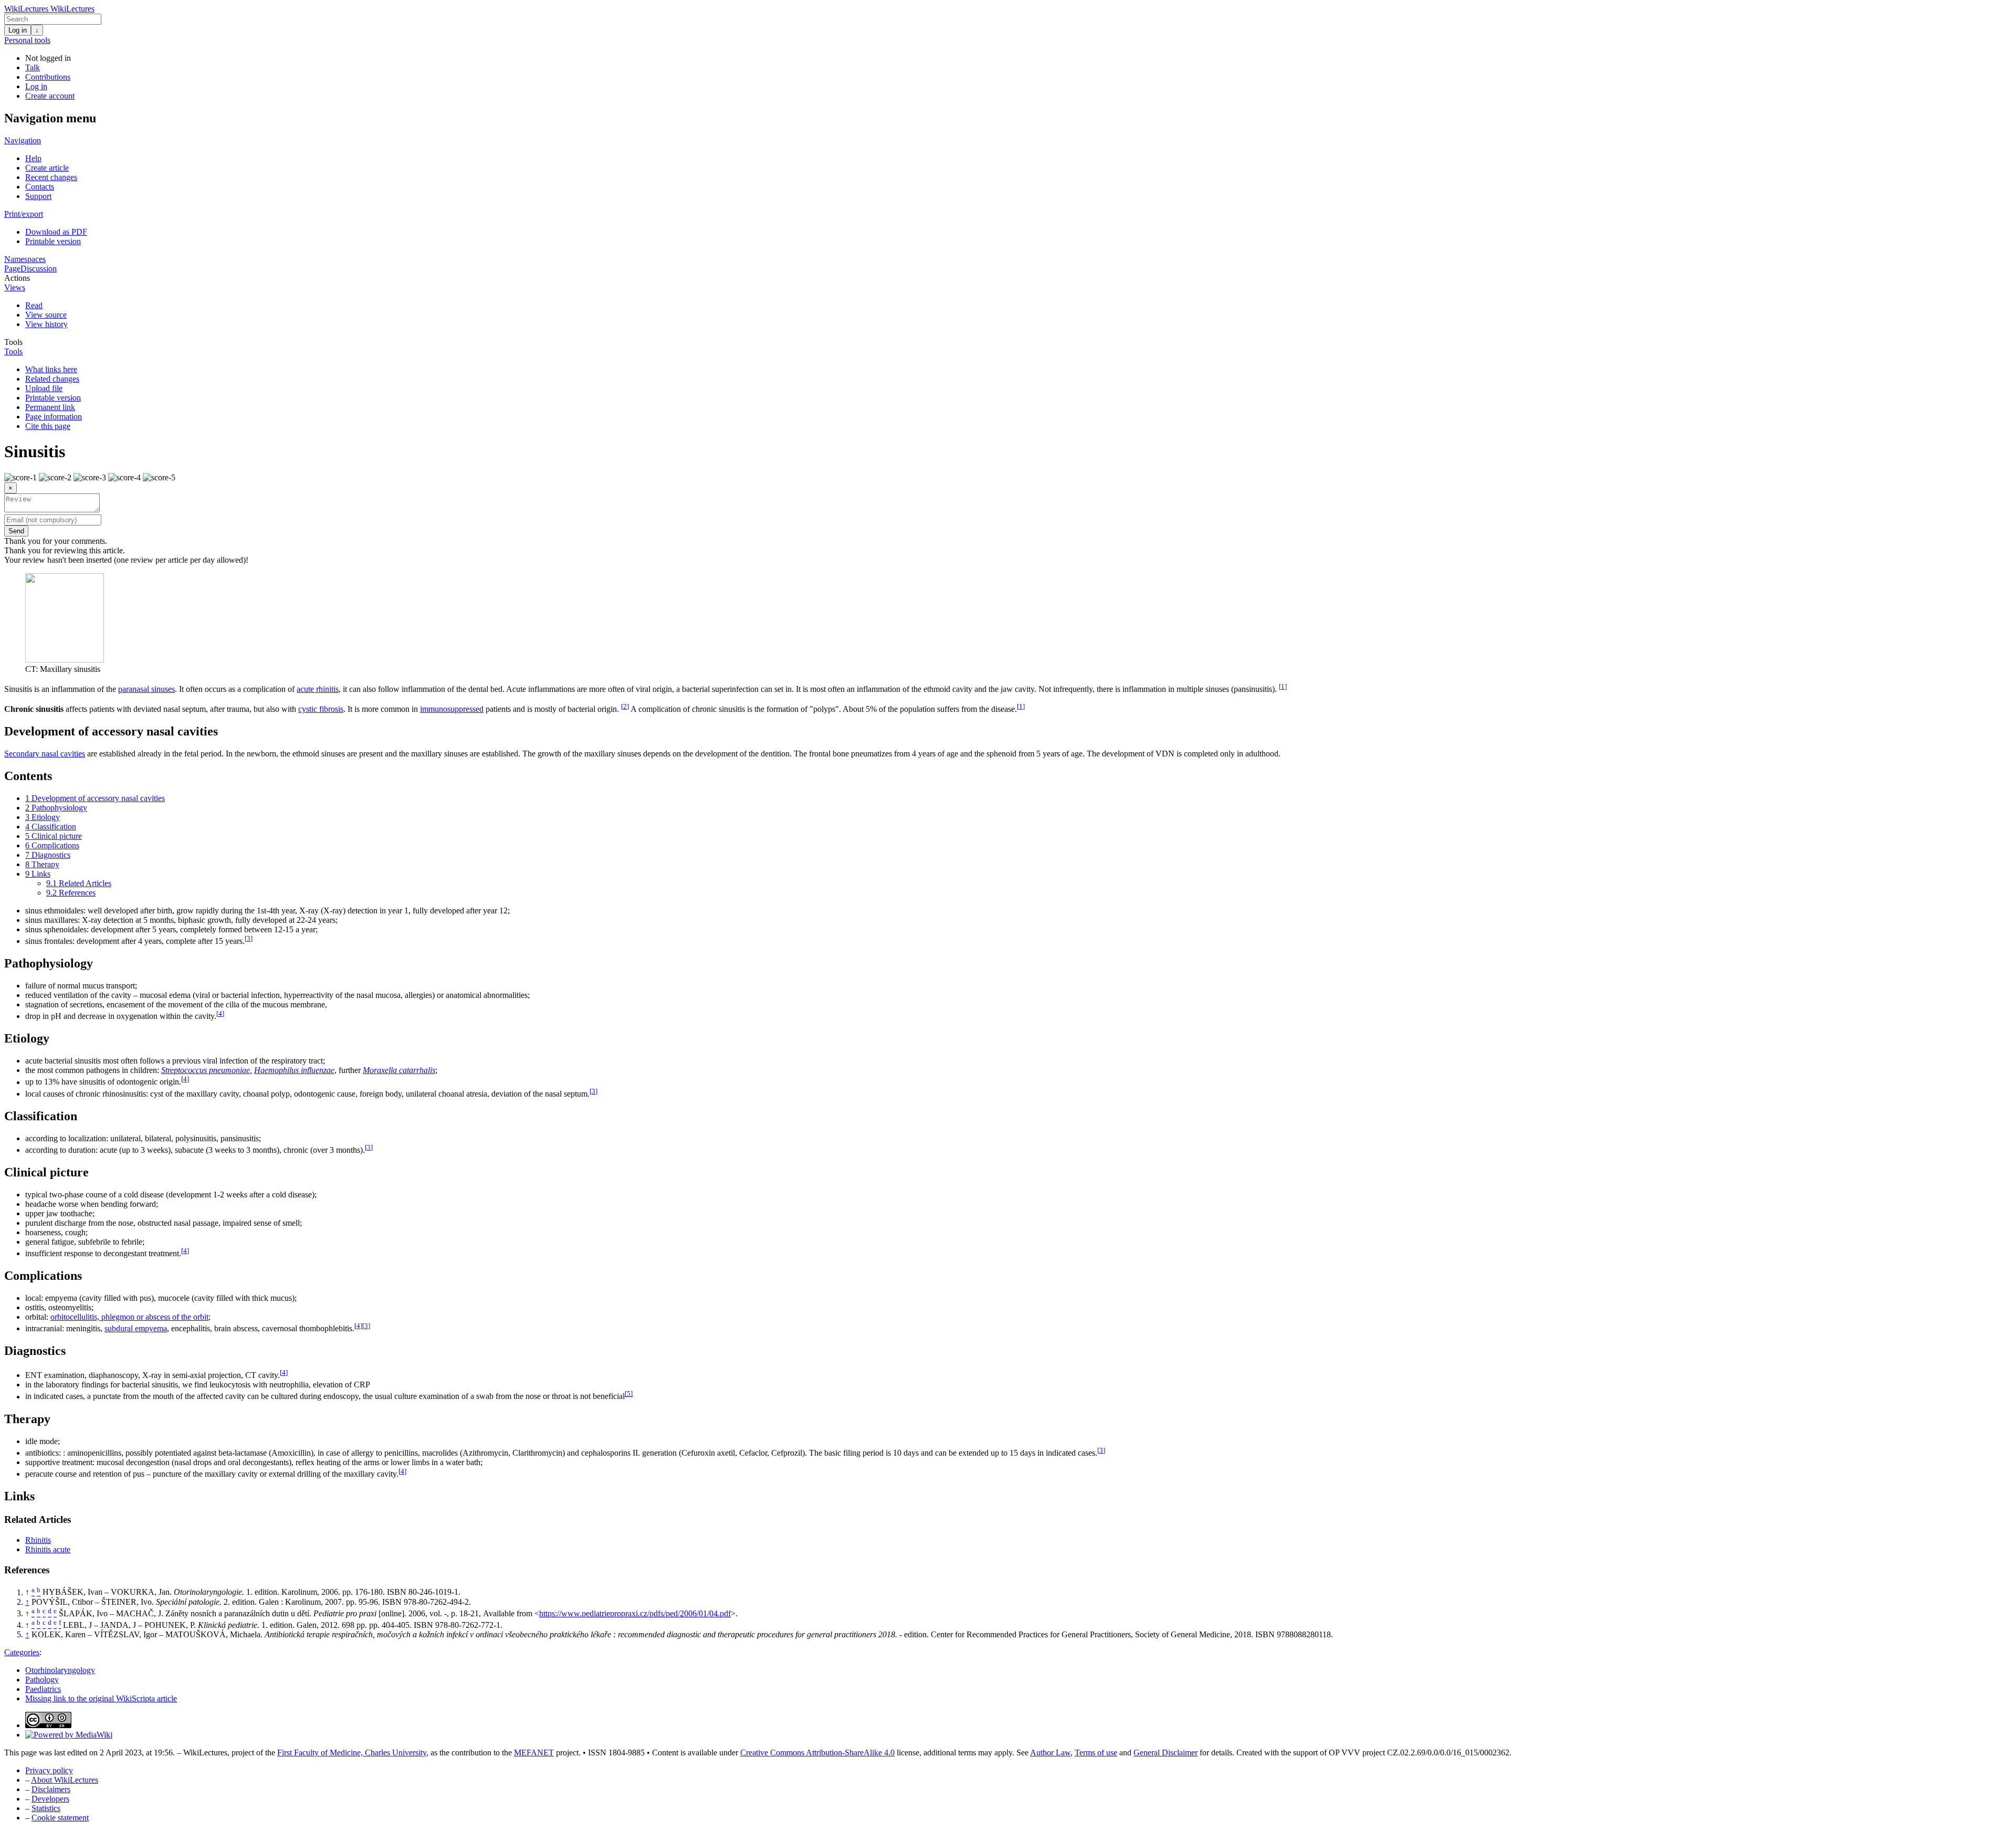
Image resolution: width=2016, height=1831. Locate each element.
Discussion (39, 269)
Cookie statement (60, 1818)
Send (16, 531)
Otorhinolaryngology (60, 1670)
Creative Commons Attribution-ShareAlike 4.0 (817, 1753)
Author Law (1050, 1753)
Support (38, 196)
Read (34, 305)
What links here (51, 369)
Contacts (40, 187)
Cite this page (48, 426)
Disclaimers (51, 1789)
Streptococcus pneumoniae (206, 1070)
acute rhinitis (318, 689)
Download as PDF (56, 232)
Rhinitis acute (48, 1549)
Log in (18, 30)
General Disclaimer (1165, 1753)
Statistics (46, 1808)
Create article (47, 168)
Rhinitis (38, 1540)
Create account (50, 96)
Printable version (53, 241)
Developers (50, 1799)
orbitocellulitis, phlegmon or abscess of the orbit (129, 1317)
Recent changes (51, 177)
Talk (33, 67)
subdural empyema (136, 1328)
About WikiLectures (65, 1780)
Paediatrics (43, 1689)
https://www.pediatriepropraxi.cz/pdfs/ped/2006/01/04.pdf (635, 1613)
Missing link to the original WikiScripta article (101, 1698)
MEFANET (534, 1753)
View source (46, 315)
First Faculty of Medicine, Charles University (352, 1753)
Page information (54, 417)
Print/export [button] (24, 214)
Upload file (44, 388)
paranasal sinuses (146, 689)
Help (33, 158)
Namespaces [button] (25, 259)
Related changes (52, 379)
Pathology (42, 1680)
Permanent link (50, 407)
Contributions (48, 77)
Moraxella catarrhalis (399, 1070)
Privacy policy (49, 1770)
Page (12, 269)
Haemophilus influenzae (294, 1070)
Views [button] (15, 287)
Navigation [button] (23, 140)
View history (46, 324)
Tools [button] (13, 342)
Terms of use (1096, 1753)
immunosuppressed (452, 709)
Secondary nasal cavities (45, 754)
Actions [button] (17, 278)
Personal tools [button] (27, 40)
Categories (22, 1652)
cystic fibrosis (321, 709)
